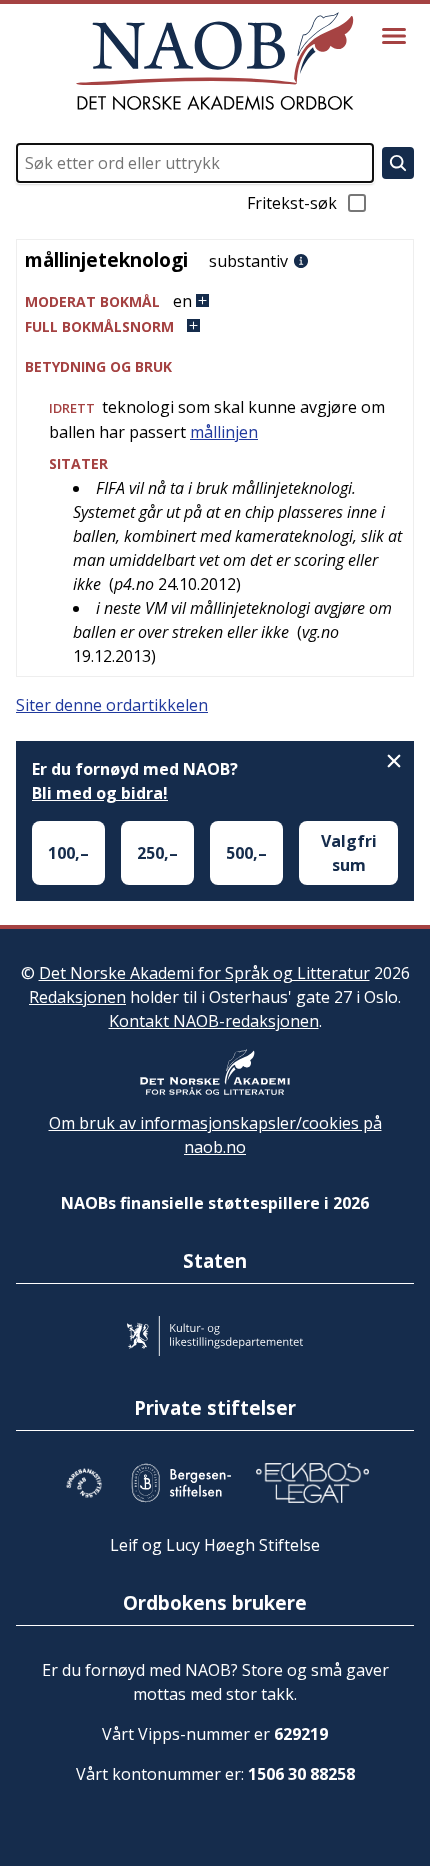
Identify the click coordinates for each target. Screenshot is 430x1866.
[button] (215, 301)
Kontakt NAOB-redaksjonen (214, 1021)
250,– (157, 853)
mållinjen (224, 432)
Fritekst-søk (292, 203)
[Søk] (398, 163)
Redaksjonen (77, 997)
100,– (68, 853)
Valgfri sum (349, 853)
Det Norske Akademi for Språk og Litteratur (204, 973)
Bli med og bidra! (100, 793)
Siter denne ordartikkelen (112, 705)
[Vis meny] (394, 36)
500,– (246, 853)
